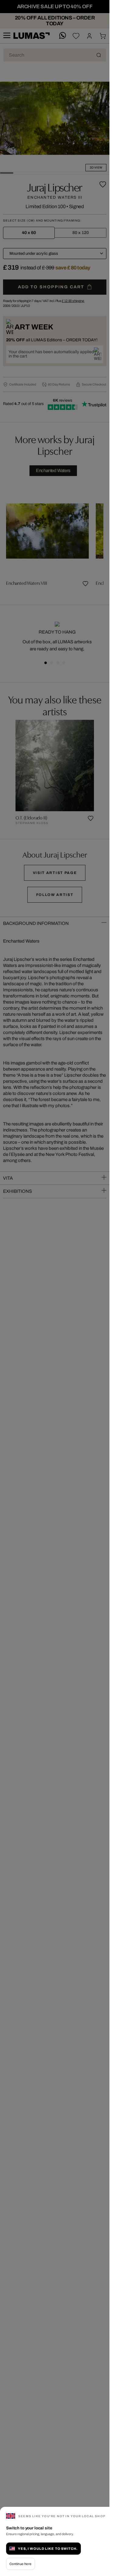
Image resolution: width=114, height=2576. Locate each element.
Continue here (21, 2564)
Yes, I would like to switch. (48, 2549)
